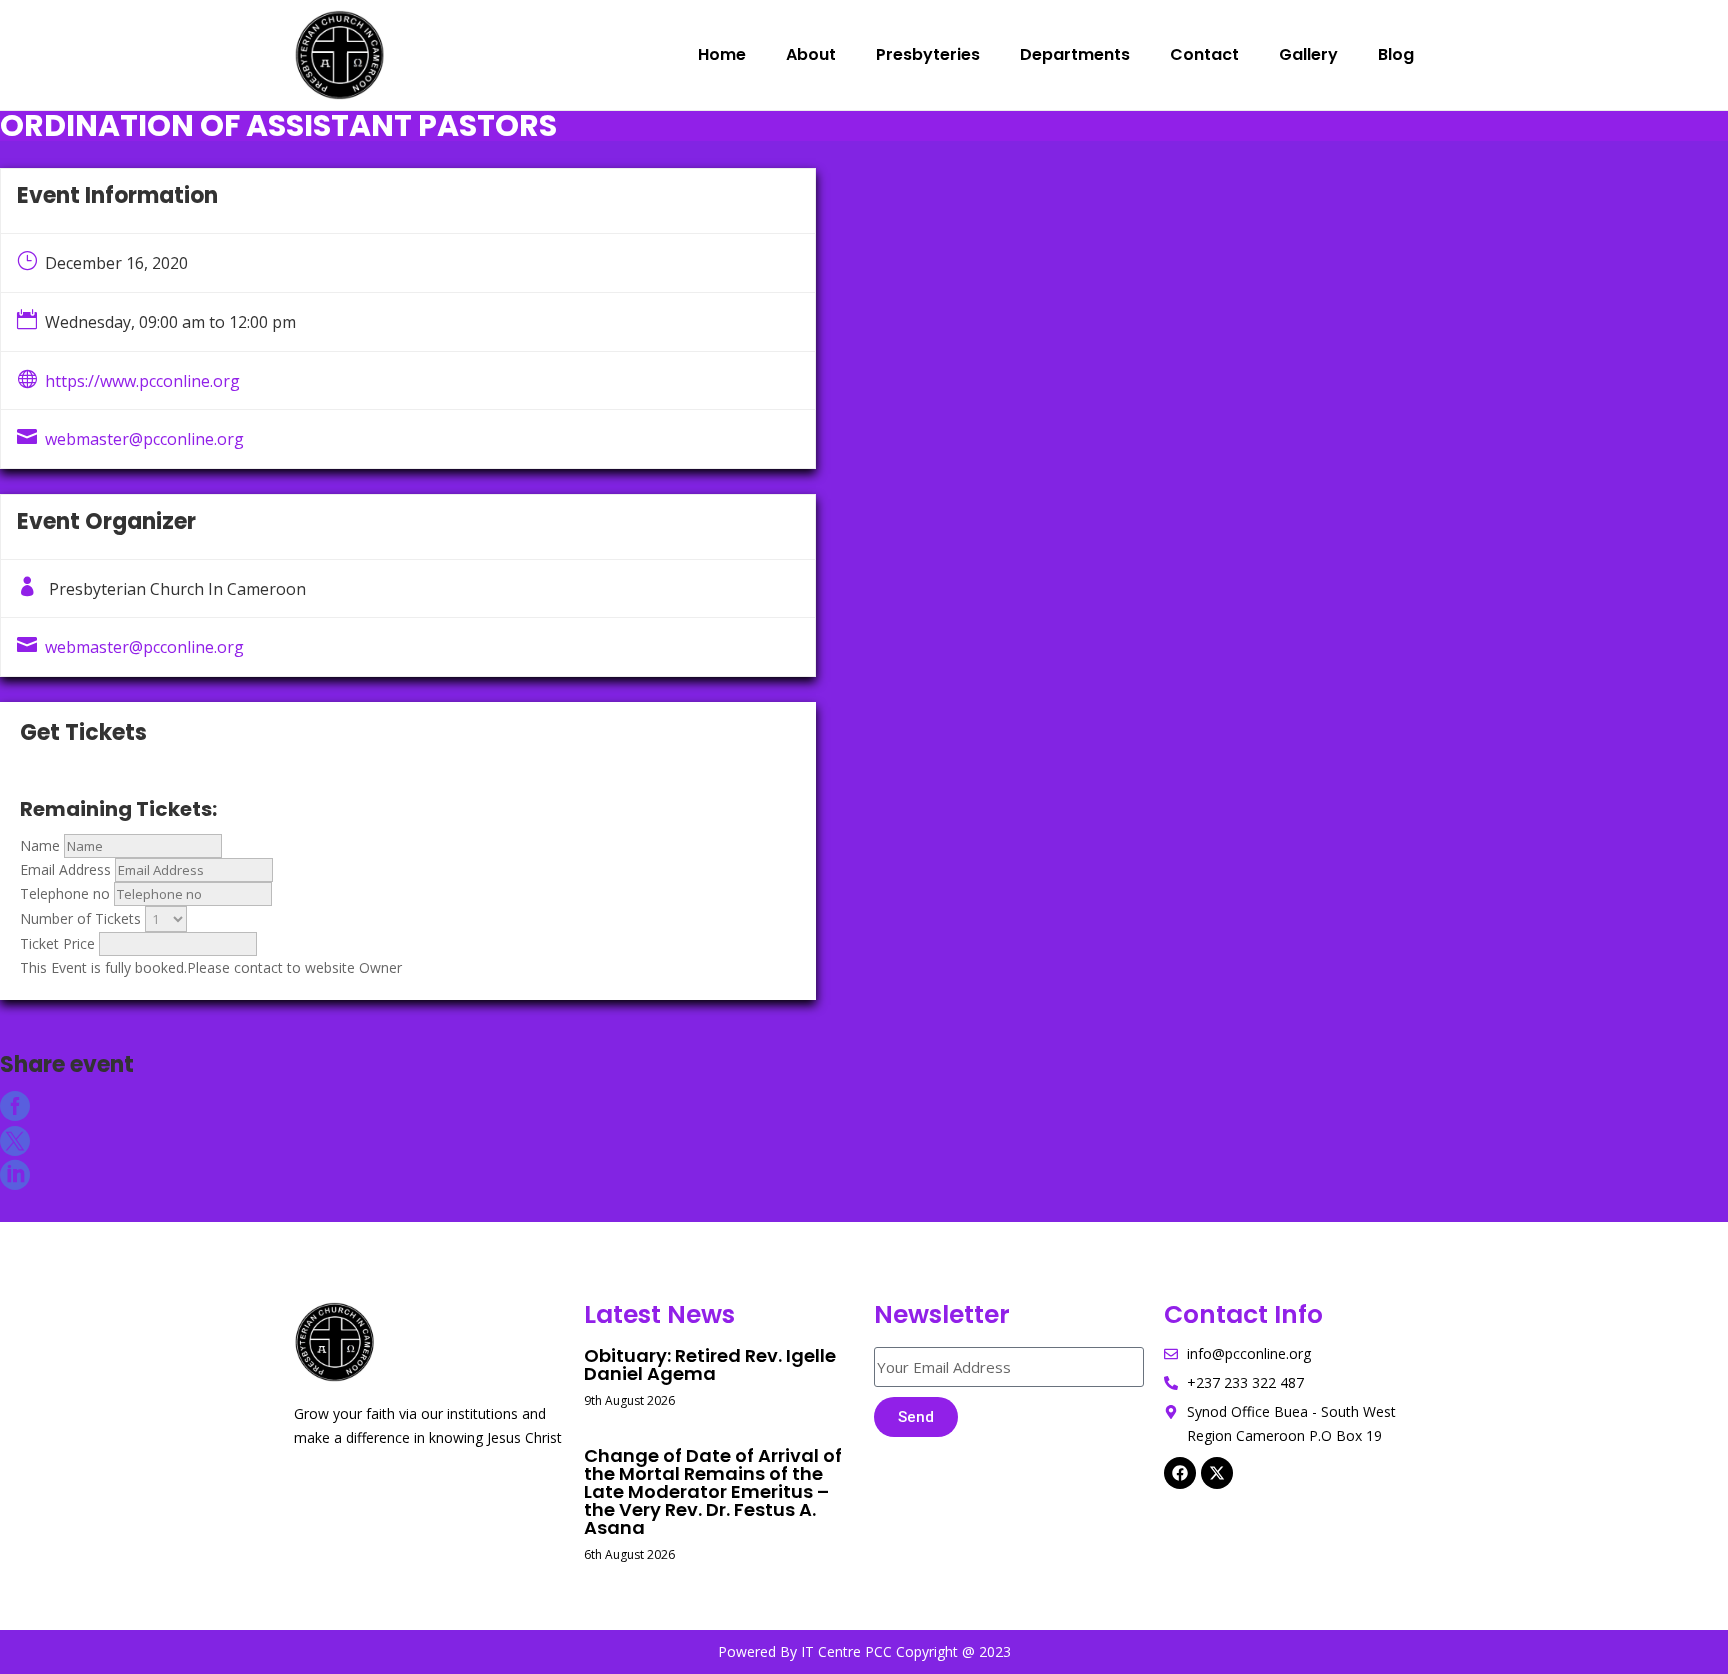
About (811, 54)
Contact (1204, 54)
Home (722, 54)
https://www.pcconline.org (142, 381)
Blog (1396, 54)
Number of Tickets (80, 918)
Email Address (65, 869)
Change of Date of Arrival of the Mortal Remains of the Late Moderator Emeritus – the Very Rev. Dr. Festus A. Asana (713, 1491)
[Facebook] (1180, 1473)
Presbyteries (928, 54)
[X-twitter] (1217, 1473)
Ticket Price (57, 943)
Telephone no (65, 893)
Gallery (1308, 54)
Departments (1075, 54)
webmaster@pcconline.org (144, 439)
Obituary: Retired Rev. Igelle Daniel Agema (710, 1364)
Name (40, 845)
